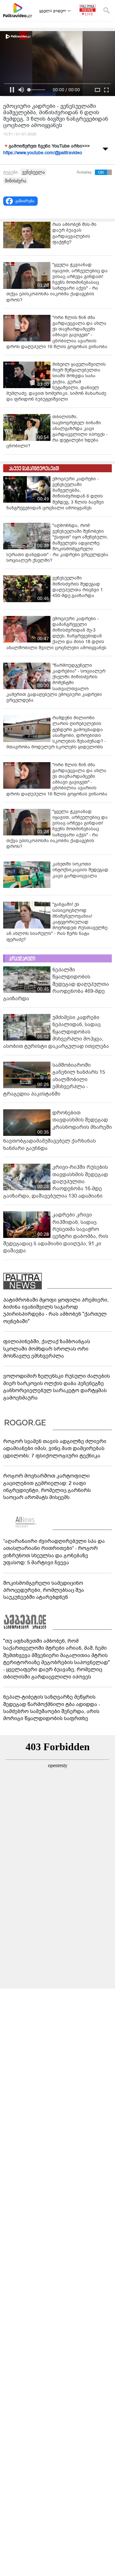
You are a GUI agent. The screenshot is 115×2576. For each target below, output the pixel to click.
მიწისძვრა (15, 181)
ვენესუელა (33, 172)
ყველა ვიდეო (53, 11)
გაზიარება (25, 201)
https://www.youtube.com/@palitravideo (43, 153)
